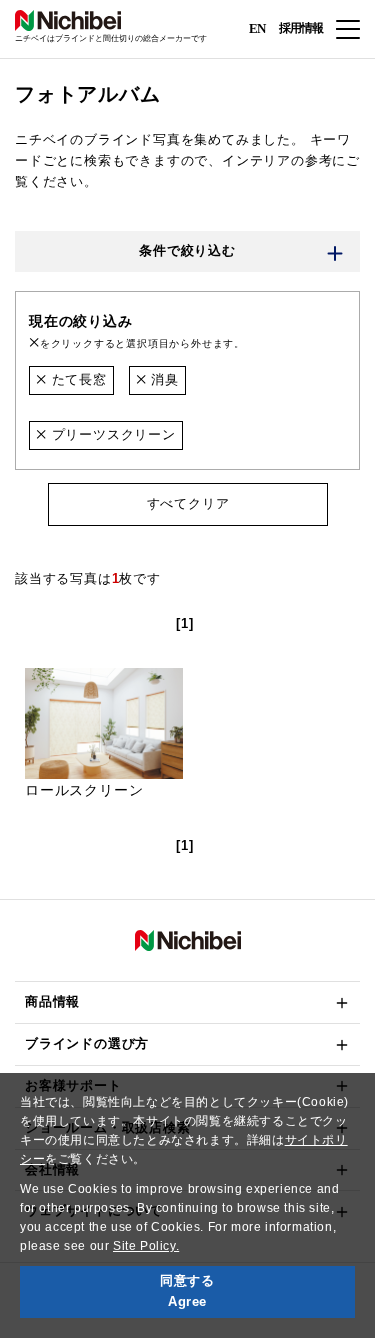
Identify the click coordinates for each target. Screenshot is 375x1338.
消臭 (163, 379)
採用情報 (301, 28)
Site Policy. (146, 1246)
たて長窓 (77, 379)
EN (257, 27)
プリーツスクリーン (111, 434)
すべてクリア (187, 503)
